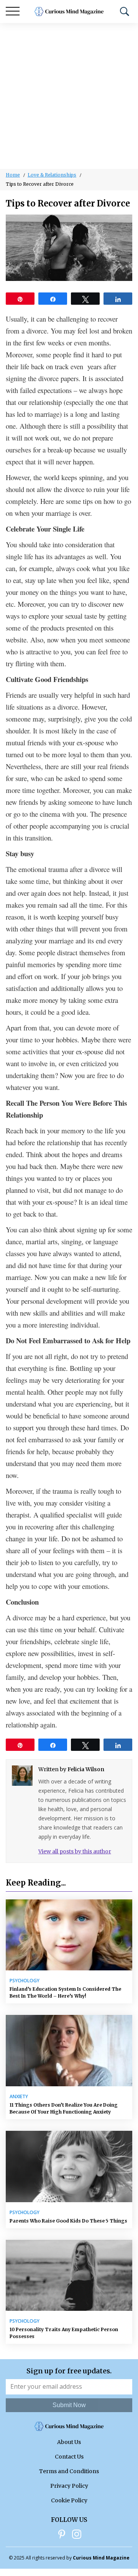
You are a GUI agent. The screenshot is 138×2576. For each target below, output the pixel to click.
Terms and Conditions (69, 2471)
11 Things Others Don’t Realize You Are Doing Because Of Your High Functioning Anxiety (64, 2108)
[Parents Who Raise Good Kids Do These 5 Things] (69, 2166)
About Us (69, 2442)
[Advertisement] (69, 96)
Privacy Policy (69, 2486)
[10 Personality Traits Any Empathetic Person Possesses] (69, 2275)
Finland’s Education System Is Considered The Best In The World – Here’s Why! (65, 1992)
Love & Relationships (52, 175)
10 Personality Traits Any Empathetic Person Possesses (64, 2333)
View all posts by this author (75, 1851)
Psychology (25, 1981)
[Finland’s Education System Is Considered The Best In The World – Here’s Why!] (69, 1935)
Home (13, 175)
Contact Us (69, 2457)
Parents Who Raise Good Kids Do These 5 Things (68, 2221)
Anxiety (19, 2097)
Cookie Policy (69, 2500)
